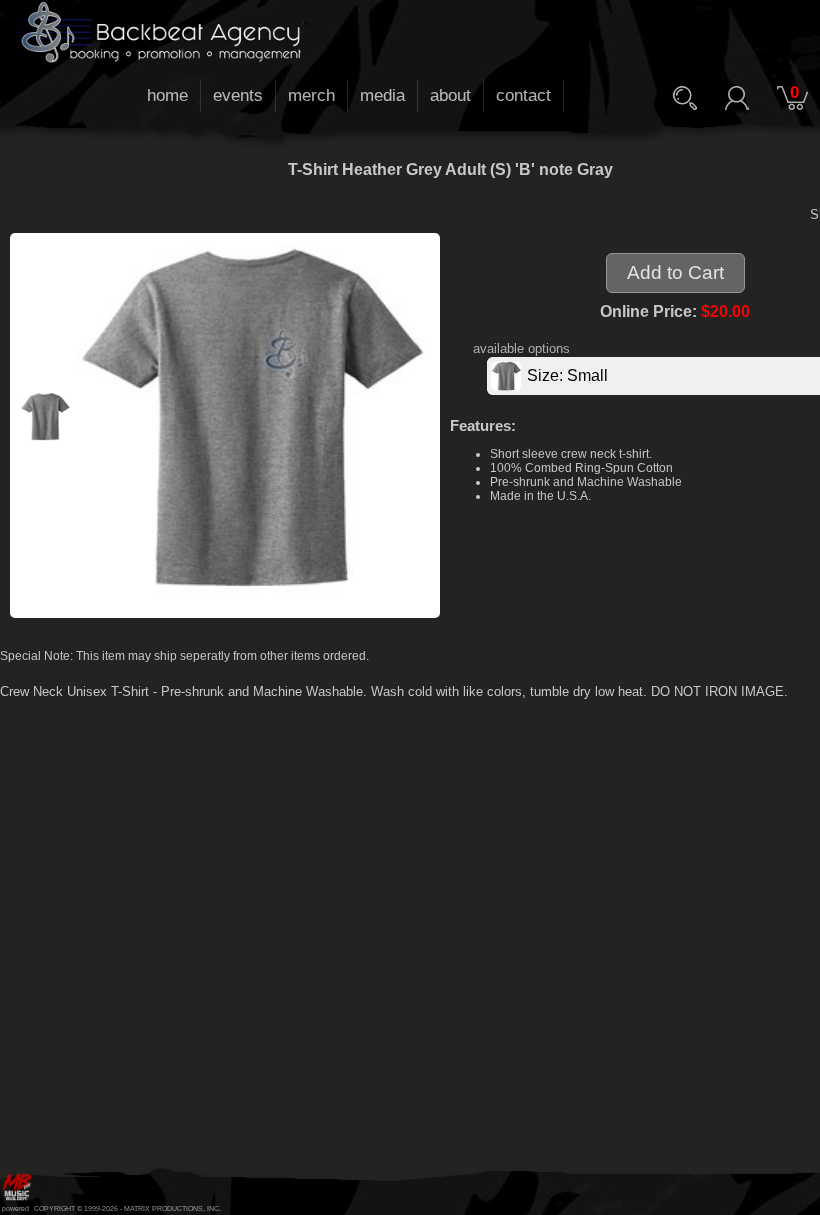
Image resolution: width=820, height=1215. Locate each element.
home (167, 95)
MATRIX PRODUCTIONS (163, 1208)
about (450, 95)
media (382, 95)
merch (311, 95)
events (238, 95)
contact (523, 95)
